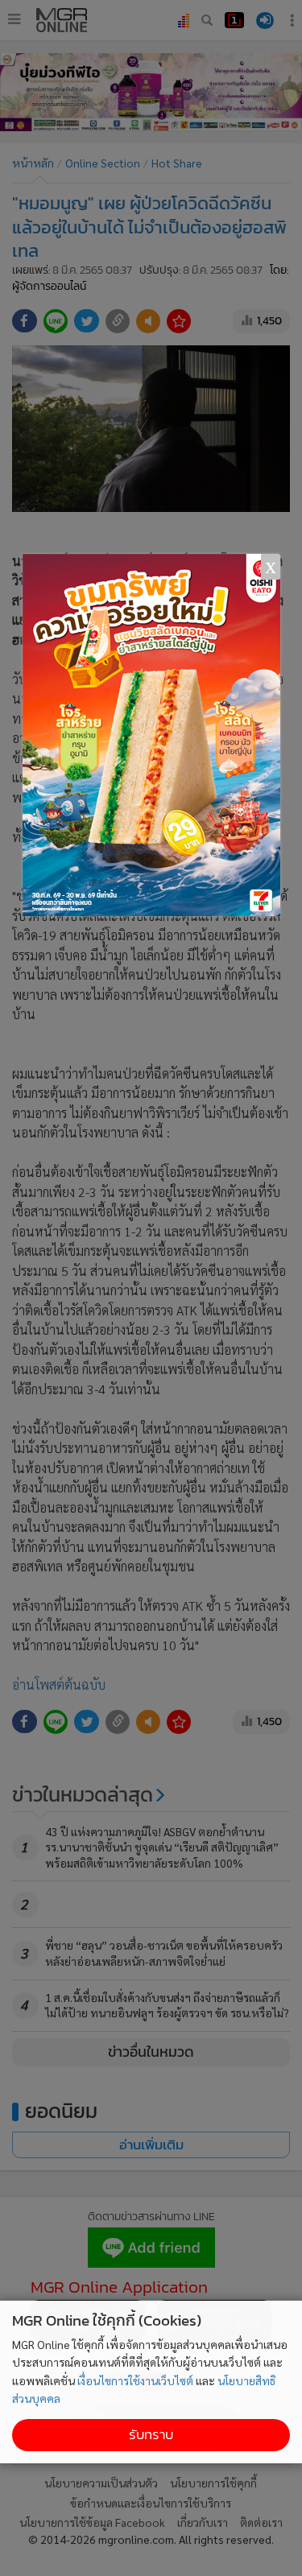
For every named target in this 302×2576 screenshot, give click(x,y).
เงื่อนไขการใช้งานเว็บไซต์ (135, 2380)
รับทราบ (151, 2435)
